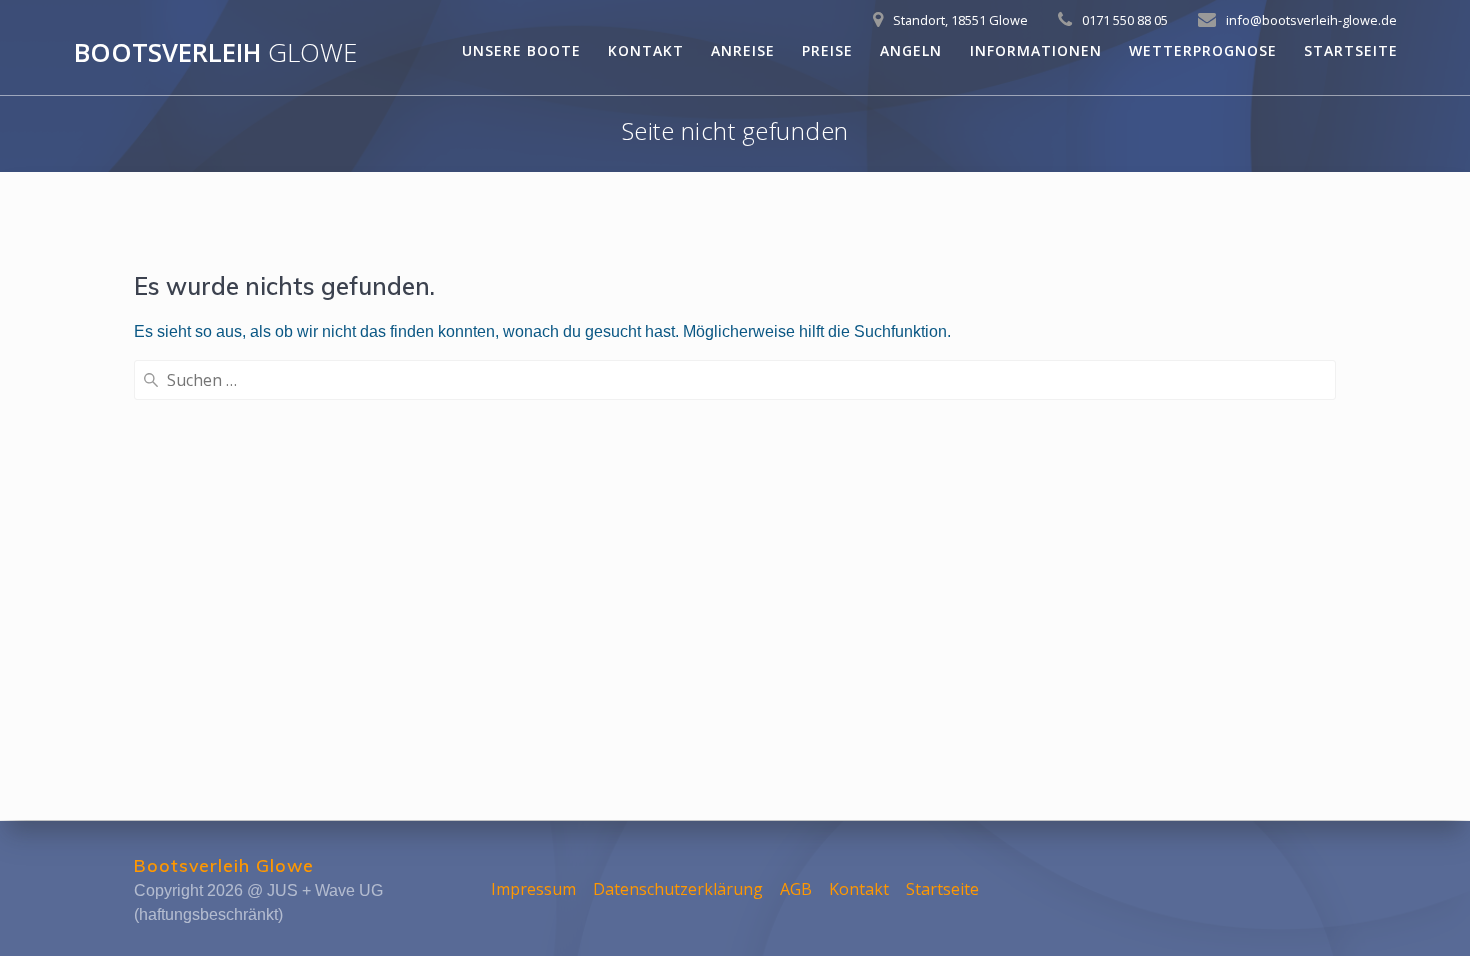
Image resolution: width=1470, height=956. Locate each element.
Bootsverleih (215, 53)
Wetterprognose (1203, 50)
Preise (827, 50)
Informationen (1036, 50)
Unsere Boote (521, 50)
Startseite (1351, 50)
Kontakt (646, 50)
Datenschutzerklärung (678, 889)
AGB (796, 889)
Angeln (911, 50)
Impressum (533, 889)
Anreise (743, 50)
